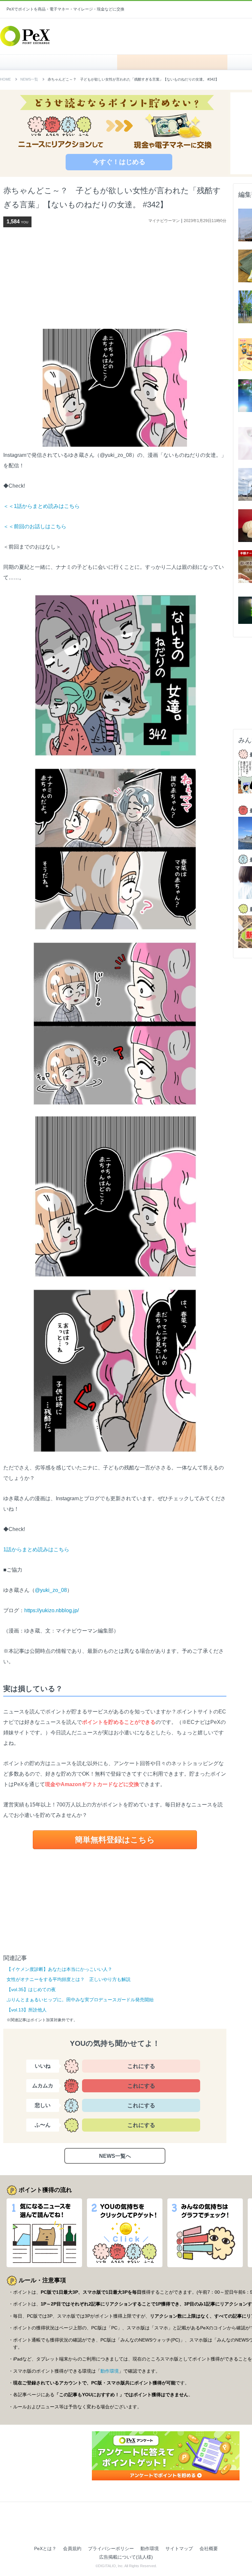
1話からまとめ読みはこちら (36, 1549)
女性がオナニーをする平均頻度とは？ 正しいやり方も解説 (69, 1979)
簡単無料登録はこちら (115, 1840)
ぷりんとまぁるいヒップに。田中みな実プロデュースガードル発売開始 (80, 2000)
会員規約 (72, 2548)
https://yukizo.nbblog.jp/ (52, 1610)
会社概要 (209, 2548)
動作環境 (110, 2371)
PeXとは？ (45, 2548)
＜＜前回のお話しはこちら (35, 526)
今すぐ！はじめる (119, 162)
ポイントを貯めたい (172, 62)
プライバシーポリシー (111, 2548)
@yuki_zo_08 (51, 1590)
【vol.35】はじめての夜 (31, 1989)
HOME (62, 62)
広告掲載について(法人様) (126, 2557)
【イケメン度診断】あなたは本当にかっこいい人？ (59, 1969)
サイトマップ (179, 2548)
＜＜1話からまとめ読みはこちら (42, 506)
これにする (141, 2066)
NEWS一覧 (29, 79)
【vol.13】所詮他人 (27, 2010)
